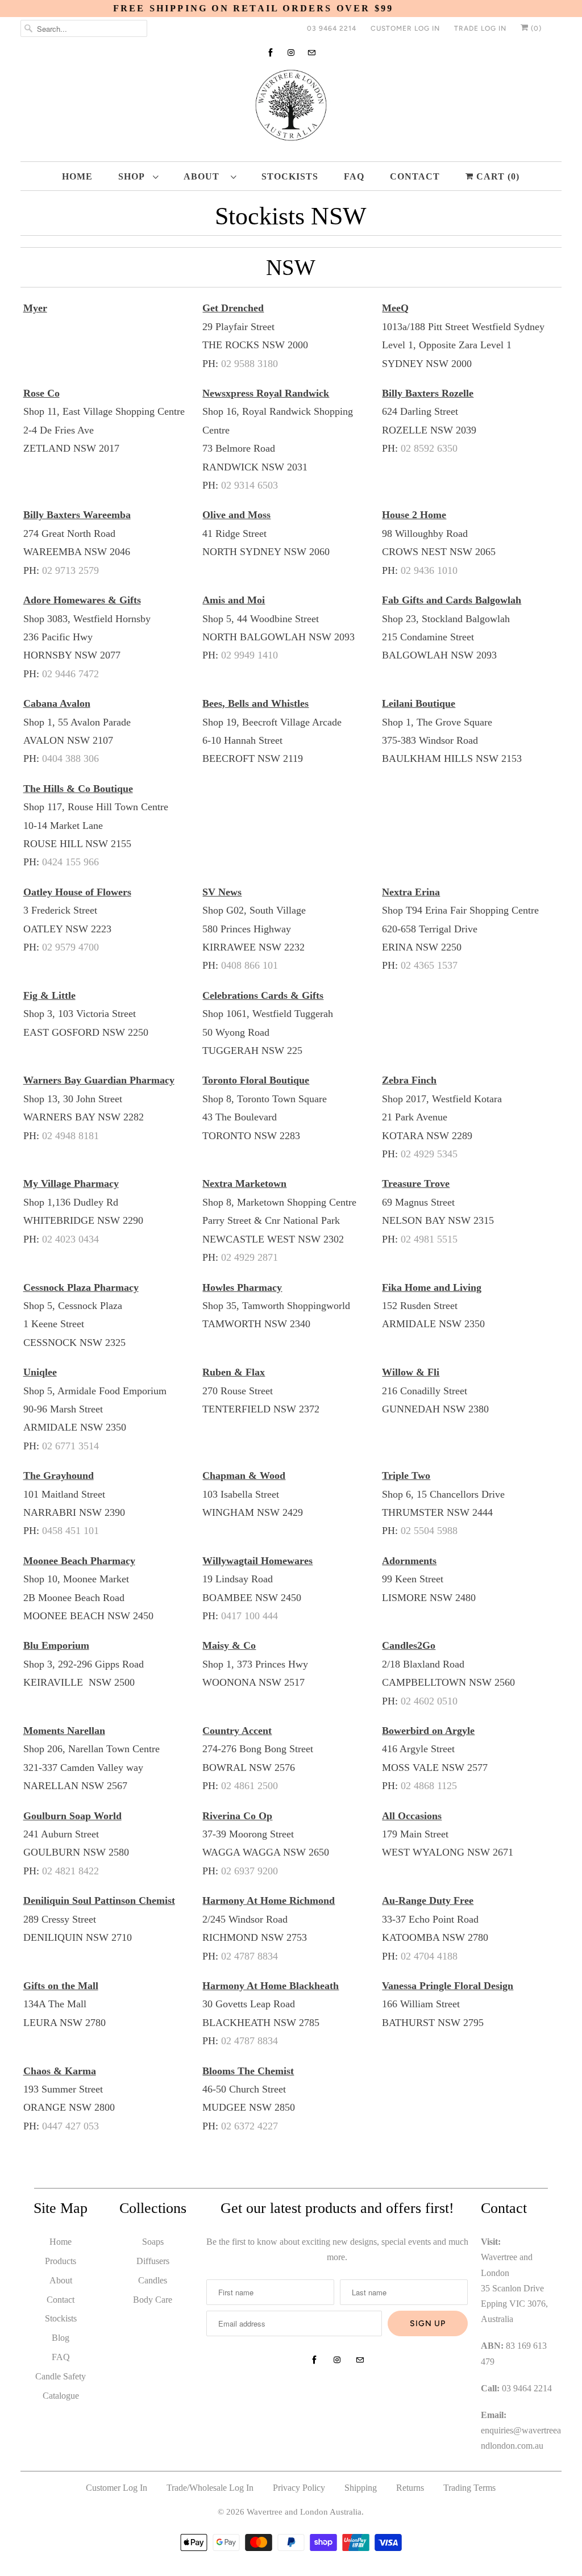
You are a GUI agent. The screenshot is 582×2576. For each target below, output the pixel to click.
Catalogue (61, 2396)
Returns (410, 2488)
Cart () (496, 176)
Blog (61, 2338)
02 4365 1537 (429, 965)
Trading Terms (469, 2488)
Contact (415, 176)
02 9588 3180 (250, 364)
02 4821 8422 (70, 1871)
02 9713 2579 (70, 570)
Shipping (361, 2488)
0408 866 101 (250, 965)
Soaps (153, 2242)
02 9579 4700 (70, 947)
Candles (153, 2280)
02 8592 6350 (429, 448)
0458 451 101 (70, 1531)
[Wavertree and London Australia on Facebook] (271, 53)
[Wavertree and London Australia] (291, 108)
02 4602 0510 (429, 1701)
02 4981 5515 (429, 1239)
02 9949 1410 (250, 655)
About (204, 176)
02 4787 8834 (250, 1956)
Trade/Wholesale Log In (210, 2488)
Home (77, 176)
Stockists (290, 176)
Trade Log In (480, 28)
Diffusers (153, 2261)
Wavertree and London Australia (304, 2512)
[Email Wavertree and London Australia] (311, 53)
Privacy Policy (299, 2488)
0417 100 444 (250, 1616)
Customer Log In (405, 28)
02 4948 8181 (70, 1136)
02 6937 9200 (250, 1871)
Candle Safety (61, 2376)
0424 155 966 (70, 862)
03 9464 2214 (332, 28)
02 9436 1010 (429, 570)
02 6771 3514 (70, 1446)
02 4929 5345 (429, 1154)
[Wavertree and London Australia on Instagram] (291, 53)
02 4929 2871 (250, 1257)
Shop (133, 176)
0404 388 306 (70, 758)
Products (61, 2261)
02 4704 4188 (429, 1956)
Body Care (153, 2300)
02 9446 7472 (70, 674)
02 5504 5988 (429, 1531)
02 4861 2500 (250, 1786)
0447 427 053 (70, 2126)
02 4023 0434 (70, 1239)
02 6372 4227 (250, 2126)
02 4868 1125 (429, 1786)
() (535, 28)
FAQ (354, 176)
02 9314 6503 (250, 485)
